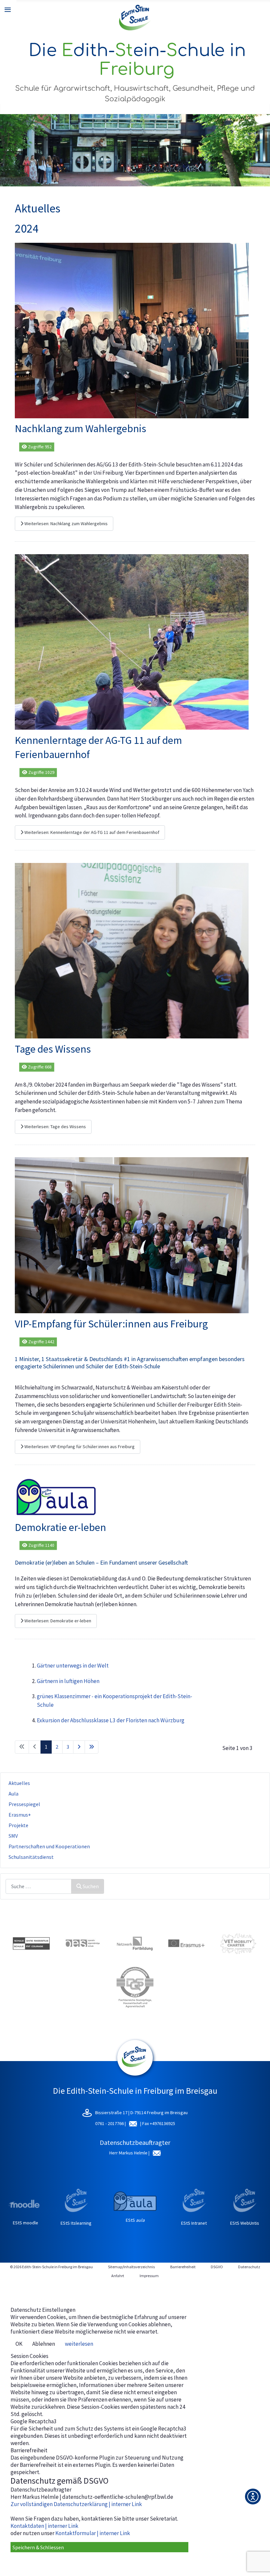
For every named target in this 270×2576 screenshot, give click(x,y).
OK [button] (19, 2344)
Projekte (18, 1825)
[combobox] (39, 1886)
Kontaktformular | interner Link (93, 2533)
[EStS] (135, 2072)
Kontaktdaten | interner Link (44, 2526)
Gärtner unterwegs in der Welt (73, 1666)
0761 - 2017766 (110, 2123)
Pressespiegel (24, 1804)
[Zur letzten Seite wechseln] (92, 1747)
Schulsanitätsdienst (31, 1857)
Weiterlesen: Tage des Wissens (55, 1127)
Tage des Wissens (53, 1049)
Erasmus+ (20, 1815)
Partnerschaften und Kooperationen (49, 1846)
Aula (13, 1794)
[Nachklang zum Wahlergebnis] (132, 330)
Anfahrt (118, 2276)
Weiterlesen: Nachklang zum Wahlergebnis (66, 524)
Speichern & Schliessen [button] (38, 2547)
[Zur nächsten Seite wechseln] (79, 1747)
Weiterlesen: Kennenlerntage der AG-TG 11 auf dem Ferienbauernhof (91, 832)
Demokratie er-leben (60, 1527)
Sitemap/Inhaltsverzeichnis (131, 2267)
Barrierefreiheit (183, 2267)
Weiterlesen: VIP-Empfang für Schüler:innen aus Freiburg (79, 1447)
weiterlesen (79, 2344)
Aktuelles (19, 1783)
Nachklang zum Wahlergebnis (81, 429)
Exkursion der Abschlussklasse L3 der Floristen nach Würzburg (111, 1720)
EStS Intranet (194, 2223)
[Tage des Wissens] (132, 950)
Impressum (149, 2276)
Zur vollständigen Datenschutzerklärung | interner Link (76, 2504)
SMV (13, 1836)
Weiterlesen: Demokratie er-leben (57, 1621)
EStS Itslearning (76, 2223)
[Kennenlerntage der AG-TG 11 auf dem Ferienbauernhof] (132, 641)
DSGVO (217, 2267)
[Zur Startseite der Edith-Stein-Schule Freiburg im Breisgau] (135, 18)
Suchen (91, 1886)
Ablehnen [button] (44, 2344)
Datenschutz (249, 2267)
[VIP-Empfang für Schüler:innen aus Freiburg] (132, 1235)
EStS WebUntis (245, 2223)
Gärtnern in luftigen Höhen (68, 1681)
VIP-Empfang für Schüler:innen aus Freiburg (111, 1324)
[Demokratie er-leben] (56, 1496)
